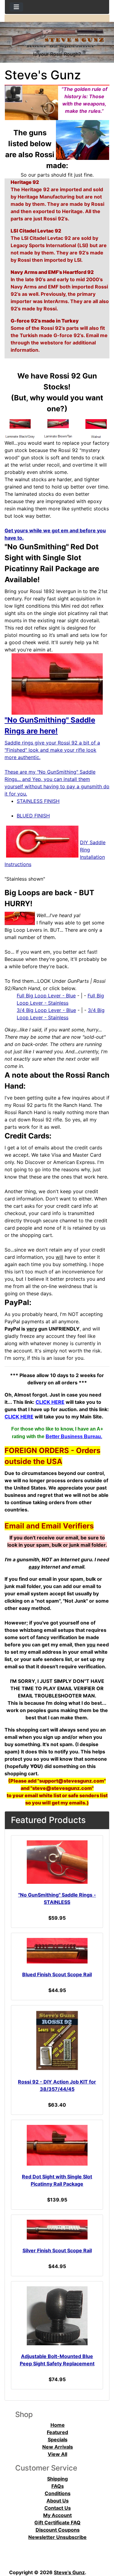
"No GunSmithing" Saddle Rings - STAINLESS (57, 1898)
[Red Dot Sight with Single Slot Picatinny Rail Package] (57, 2145)
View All (57, 2454)
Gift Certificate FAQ (57, 2522)
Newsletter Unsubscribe (57, 2537)
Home (58, 2425)
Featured (57, 2432)
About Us (58, 2501)
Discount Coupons (58, 2530)
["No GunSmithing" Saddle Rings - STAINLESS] (57, 1862)
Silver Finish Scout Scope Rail (57, 2250)
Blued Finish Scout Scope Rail (57, 1974)
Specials (58, 2440)
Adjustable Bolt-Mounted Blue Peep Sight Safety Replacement (57, 2360)
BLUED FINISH (33, 816)
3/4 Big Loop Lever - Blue (46, 1010)
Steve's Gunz (69, 2572)
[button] (103, 2546)
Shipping (57, 2479)
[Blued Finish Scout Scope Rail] (57, 1951)
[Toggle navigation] (16, 7)
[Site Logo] (57, 36)
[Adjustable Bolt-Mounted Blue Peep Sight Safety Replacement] (57, 2316)
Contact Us (58, 2508)
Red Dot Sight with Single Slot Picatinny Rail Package (57, 2180)
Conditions (58, 2493)
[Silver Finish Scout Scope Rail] (57, 2230)
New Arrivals (58, 2447)
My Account (57, 2515)
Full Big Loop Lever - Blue (46, 996)
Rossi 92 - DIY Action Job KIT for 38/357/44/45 (57, 2085)
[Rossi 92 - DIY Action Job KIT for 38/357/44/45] (57, 2041)
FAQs (58, 2486)
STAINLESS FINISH (38, 801)
